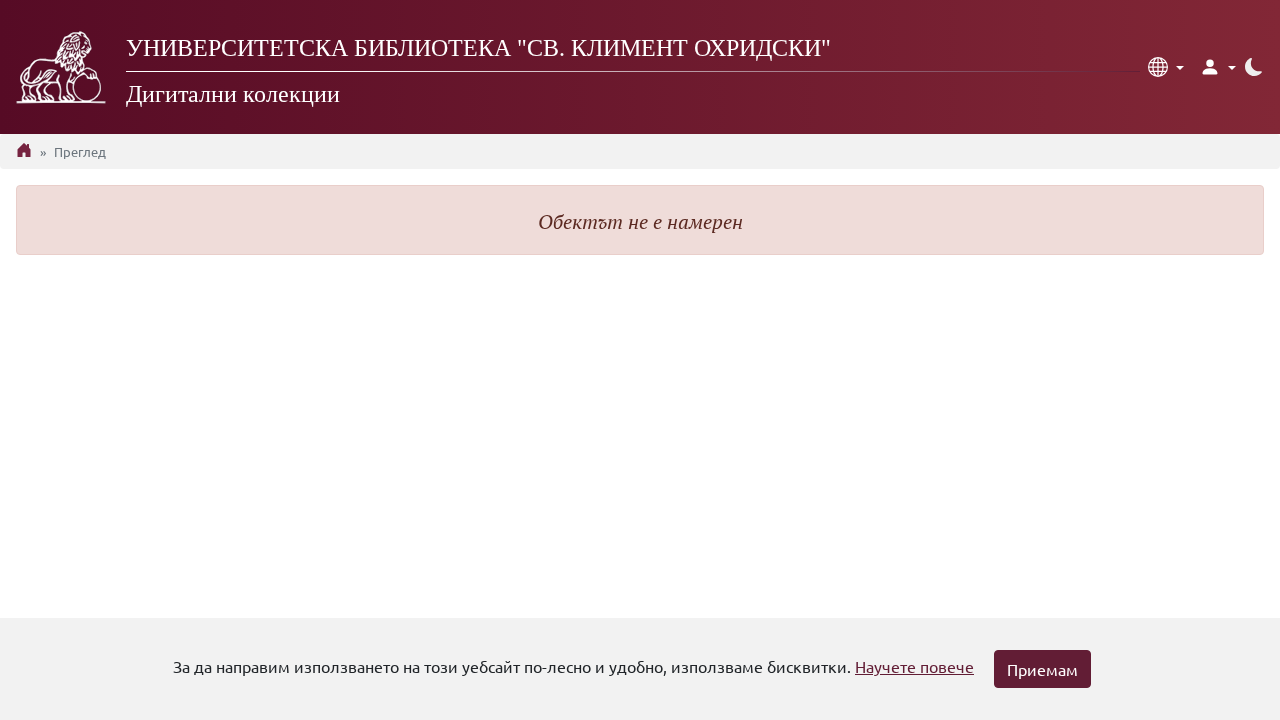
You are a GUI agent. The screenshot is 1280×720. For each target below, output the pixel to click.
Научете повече (914, 666)
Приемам (1042, 669)
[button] (1166, 67)
